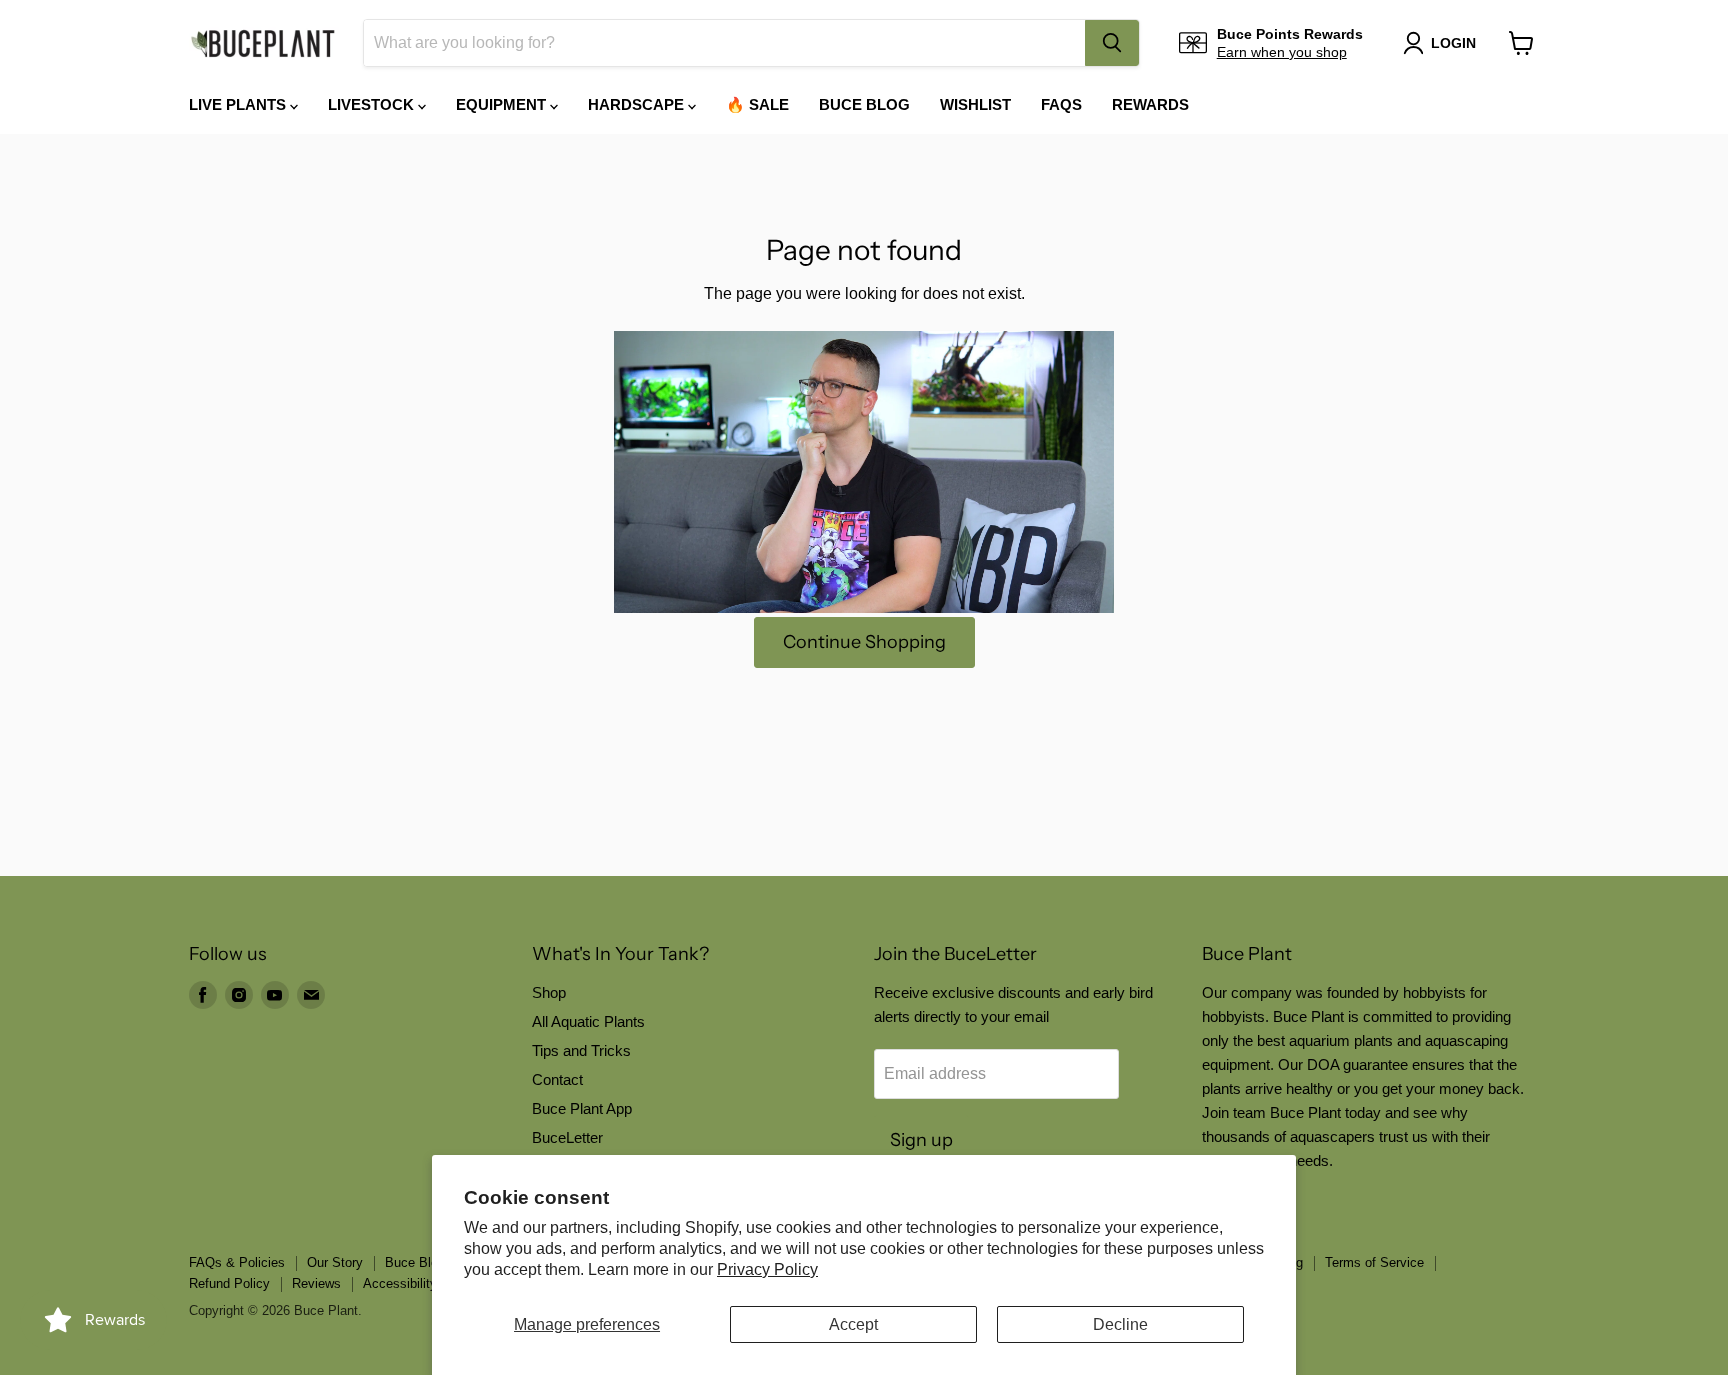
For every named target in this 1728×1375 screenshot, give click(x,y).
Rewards (1150, 104)
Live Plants (239, 104)
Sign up (921, 1140)
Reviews (316, 1283)
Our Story (335, 1262)
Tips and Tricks (581, 1050)
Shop (549, 992)
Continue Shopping (864, 642)
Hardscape (638, 104)
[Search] (1112, 43)
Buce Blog (864, 104)
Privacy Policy (767, 1269)
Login (1453, 43)
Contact (557, 1079)
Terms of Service (1374, 1262)
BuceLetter (567, 1137)
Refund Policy (229, 1283)
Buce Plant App (582, 1108)
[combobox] (724, 43)
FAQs (1061, 104)
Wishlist (975, 104)
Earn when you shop (1282, 52)
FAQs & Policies (237, 1262)
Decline (1120, 1324)
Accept (853, 1324)
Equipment (503, 104)
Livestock (373, 104)
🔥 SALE (757, 104)
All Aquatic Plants (588, 1021)
